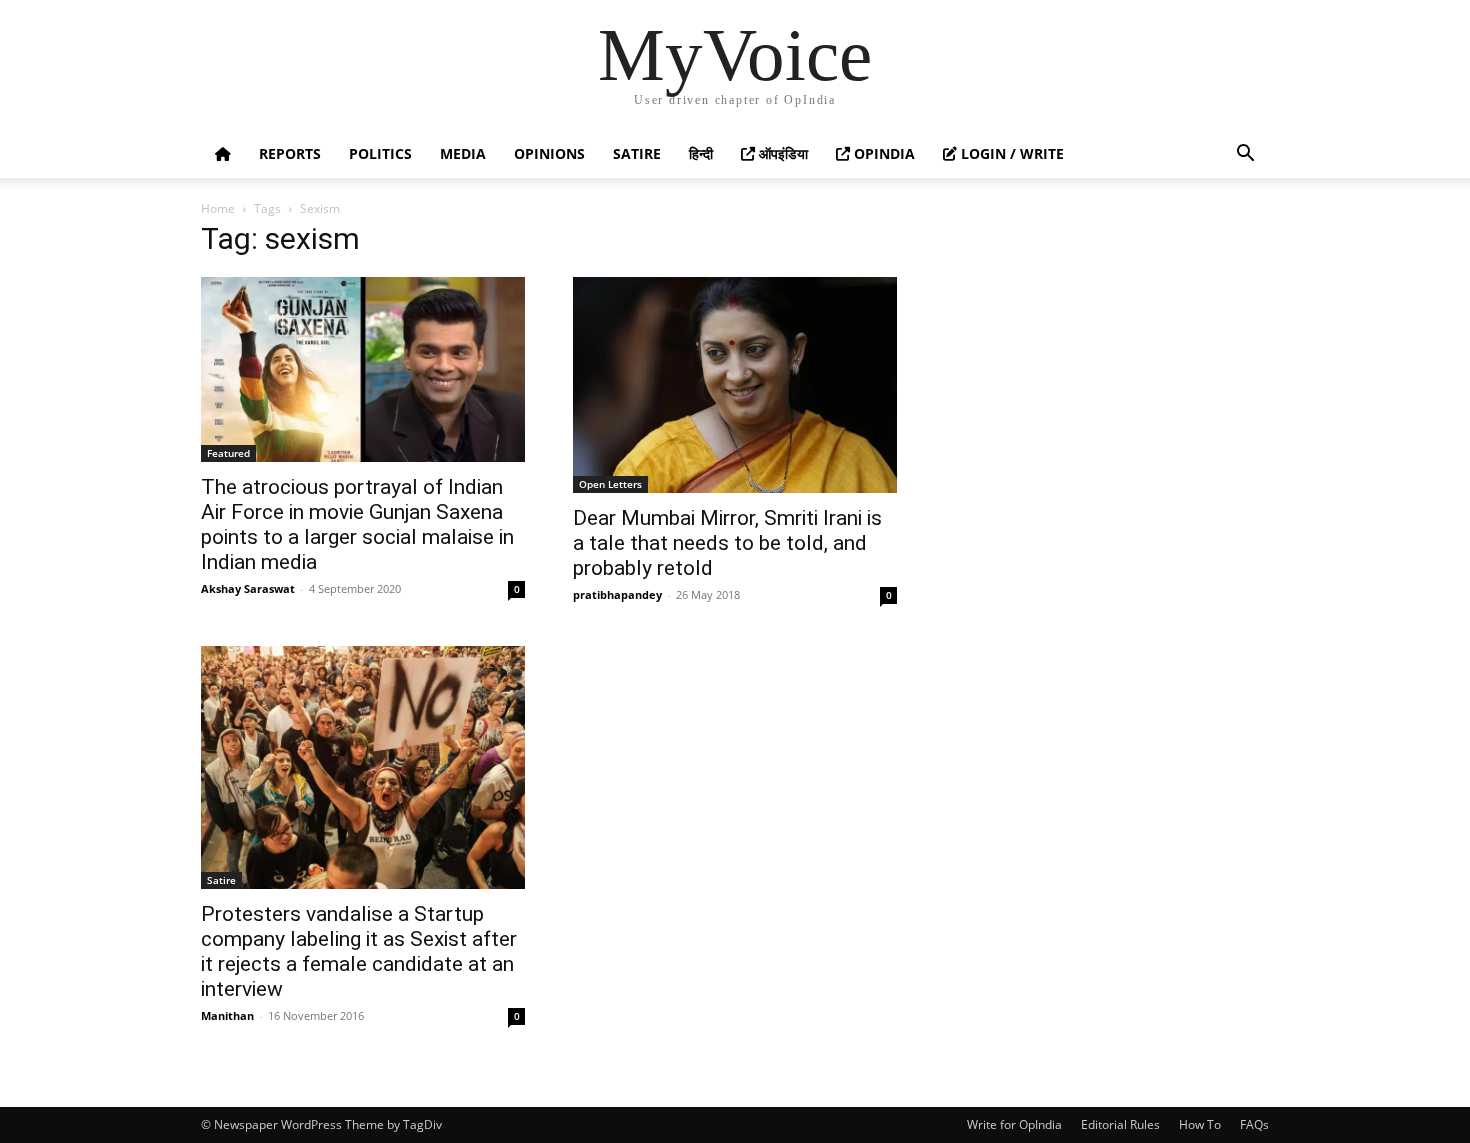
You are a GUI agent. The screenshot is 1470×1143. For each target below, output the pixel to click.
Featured (228, 453)
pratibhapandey (617, 594)
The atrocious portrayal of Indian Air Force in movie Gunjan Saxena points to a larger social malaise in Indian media (357, 524)
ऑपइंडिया (781, 153)
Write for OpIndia (1014, 1124)
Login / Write (1010, 153)
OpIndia (882, 153)
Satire (637, 153)
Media (463, 153)
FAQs (1254, 1124)
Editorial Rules (1120, 1124)
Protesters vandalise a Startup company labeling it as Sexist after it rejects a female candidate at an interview (359, 951)
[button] (1245, 155)
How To (1200, 1124)
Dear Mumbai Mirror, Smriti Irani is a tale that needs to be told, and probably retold (727, 543)
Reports (290, 153)
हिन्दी (701, 153)
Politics (380, 153)
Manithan (227, 1015)
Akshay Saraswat (248, 588)
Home (218, 208)
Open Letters (610, 484)
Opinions (549, 153)
